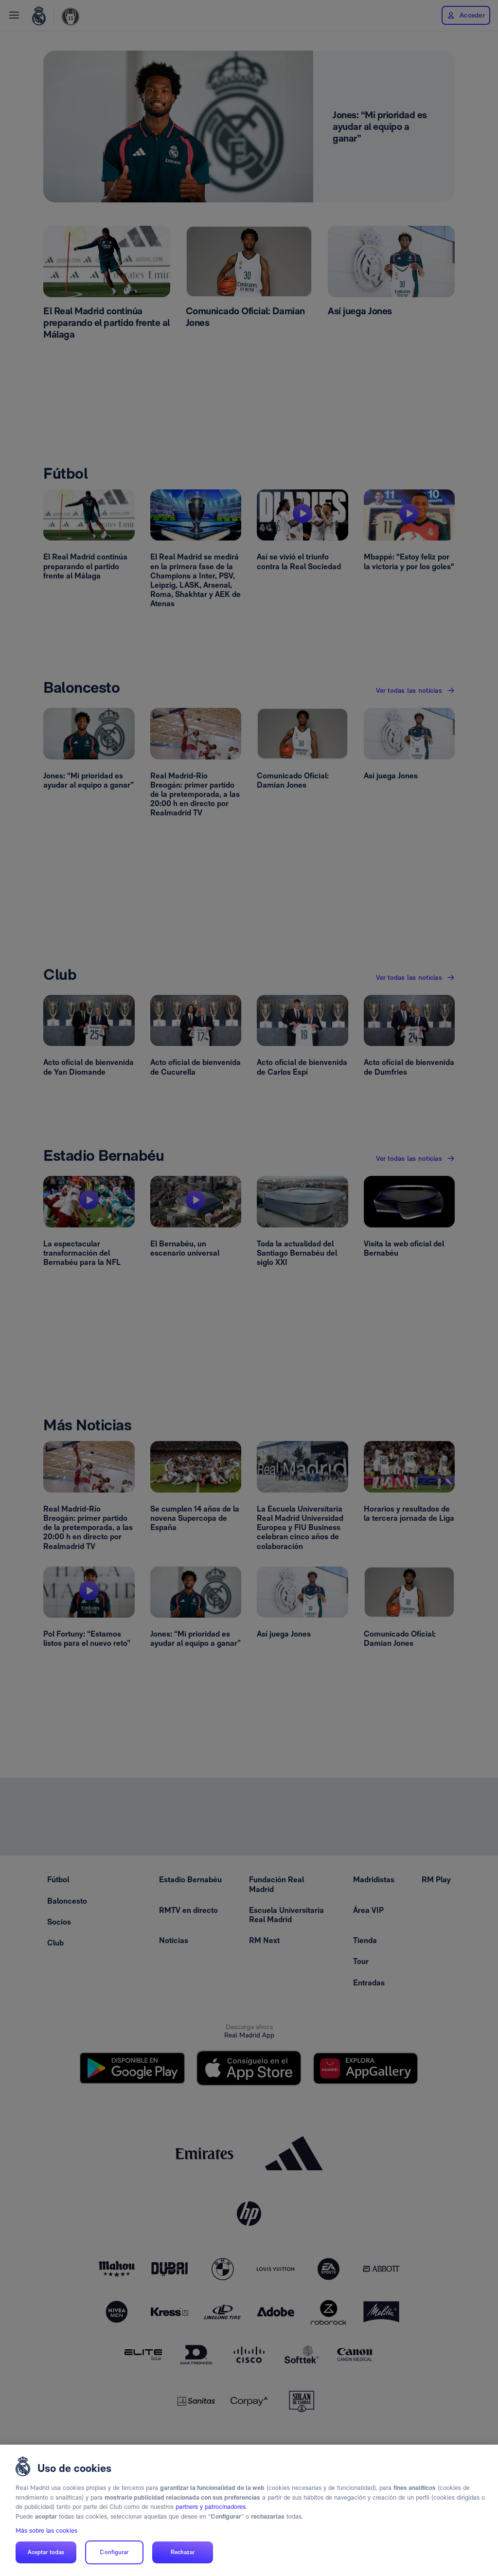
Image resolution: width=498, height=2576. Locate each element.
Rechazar (183, 2552)
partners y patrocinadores (211, 2507)
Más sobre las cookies (46, 2531)
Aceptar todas (46, 2552)
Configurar (114, 2552)
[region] (249, 2510)
